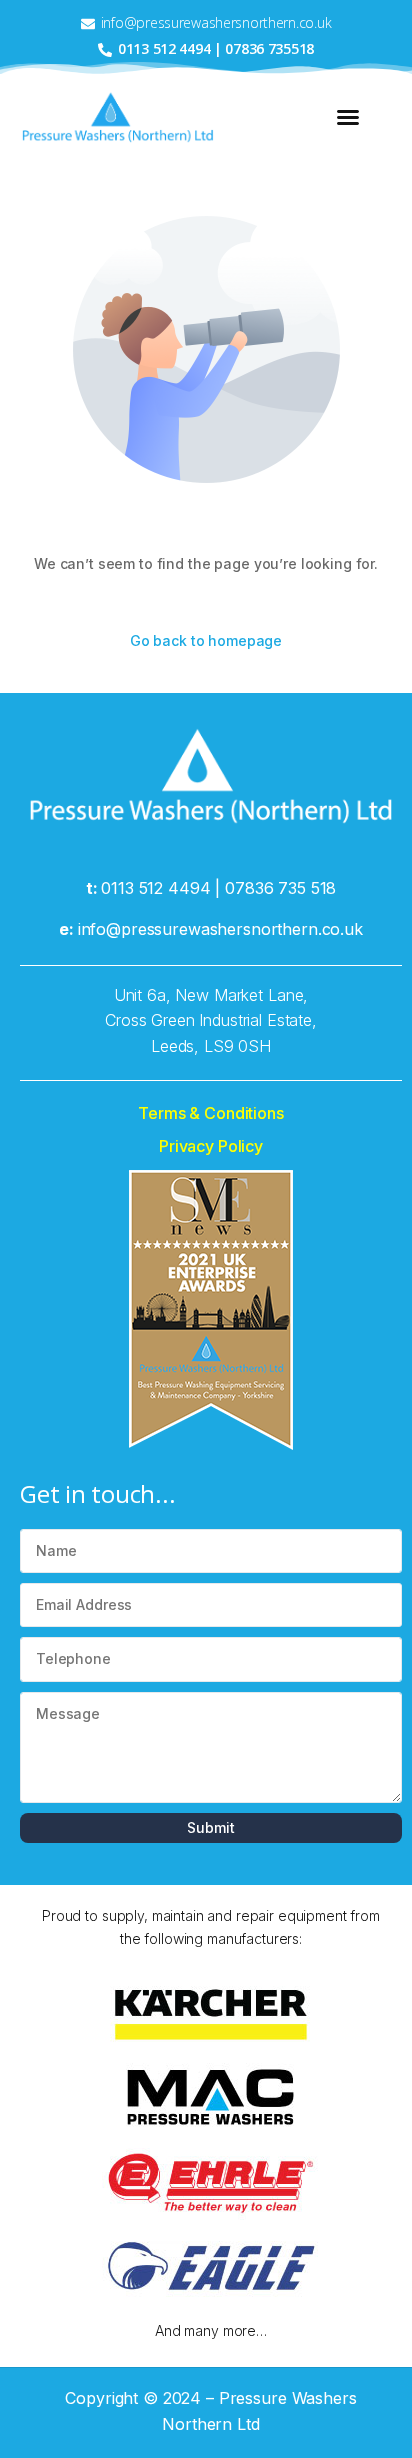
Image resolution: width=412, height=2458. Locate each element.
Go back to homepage (206, 640)
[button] (348, 117)
